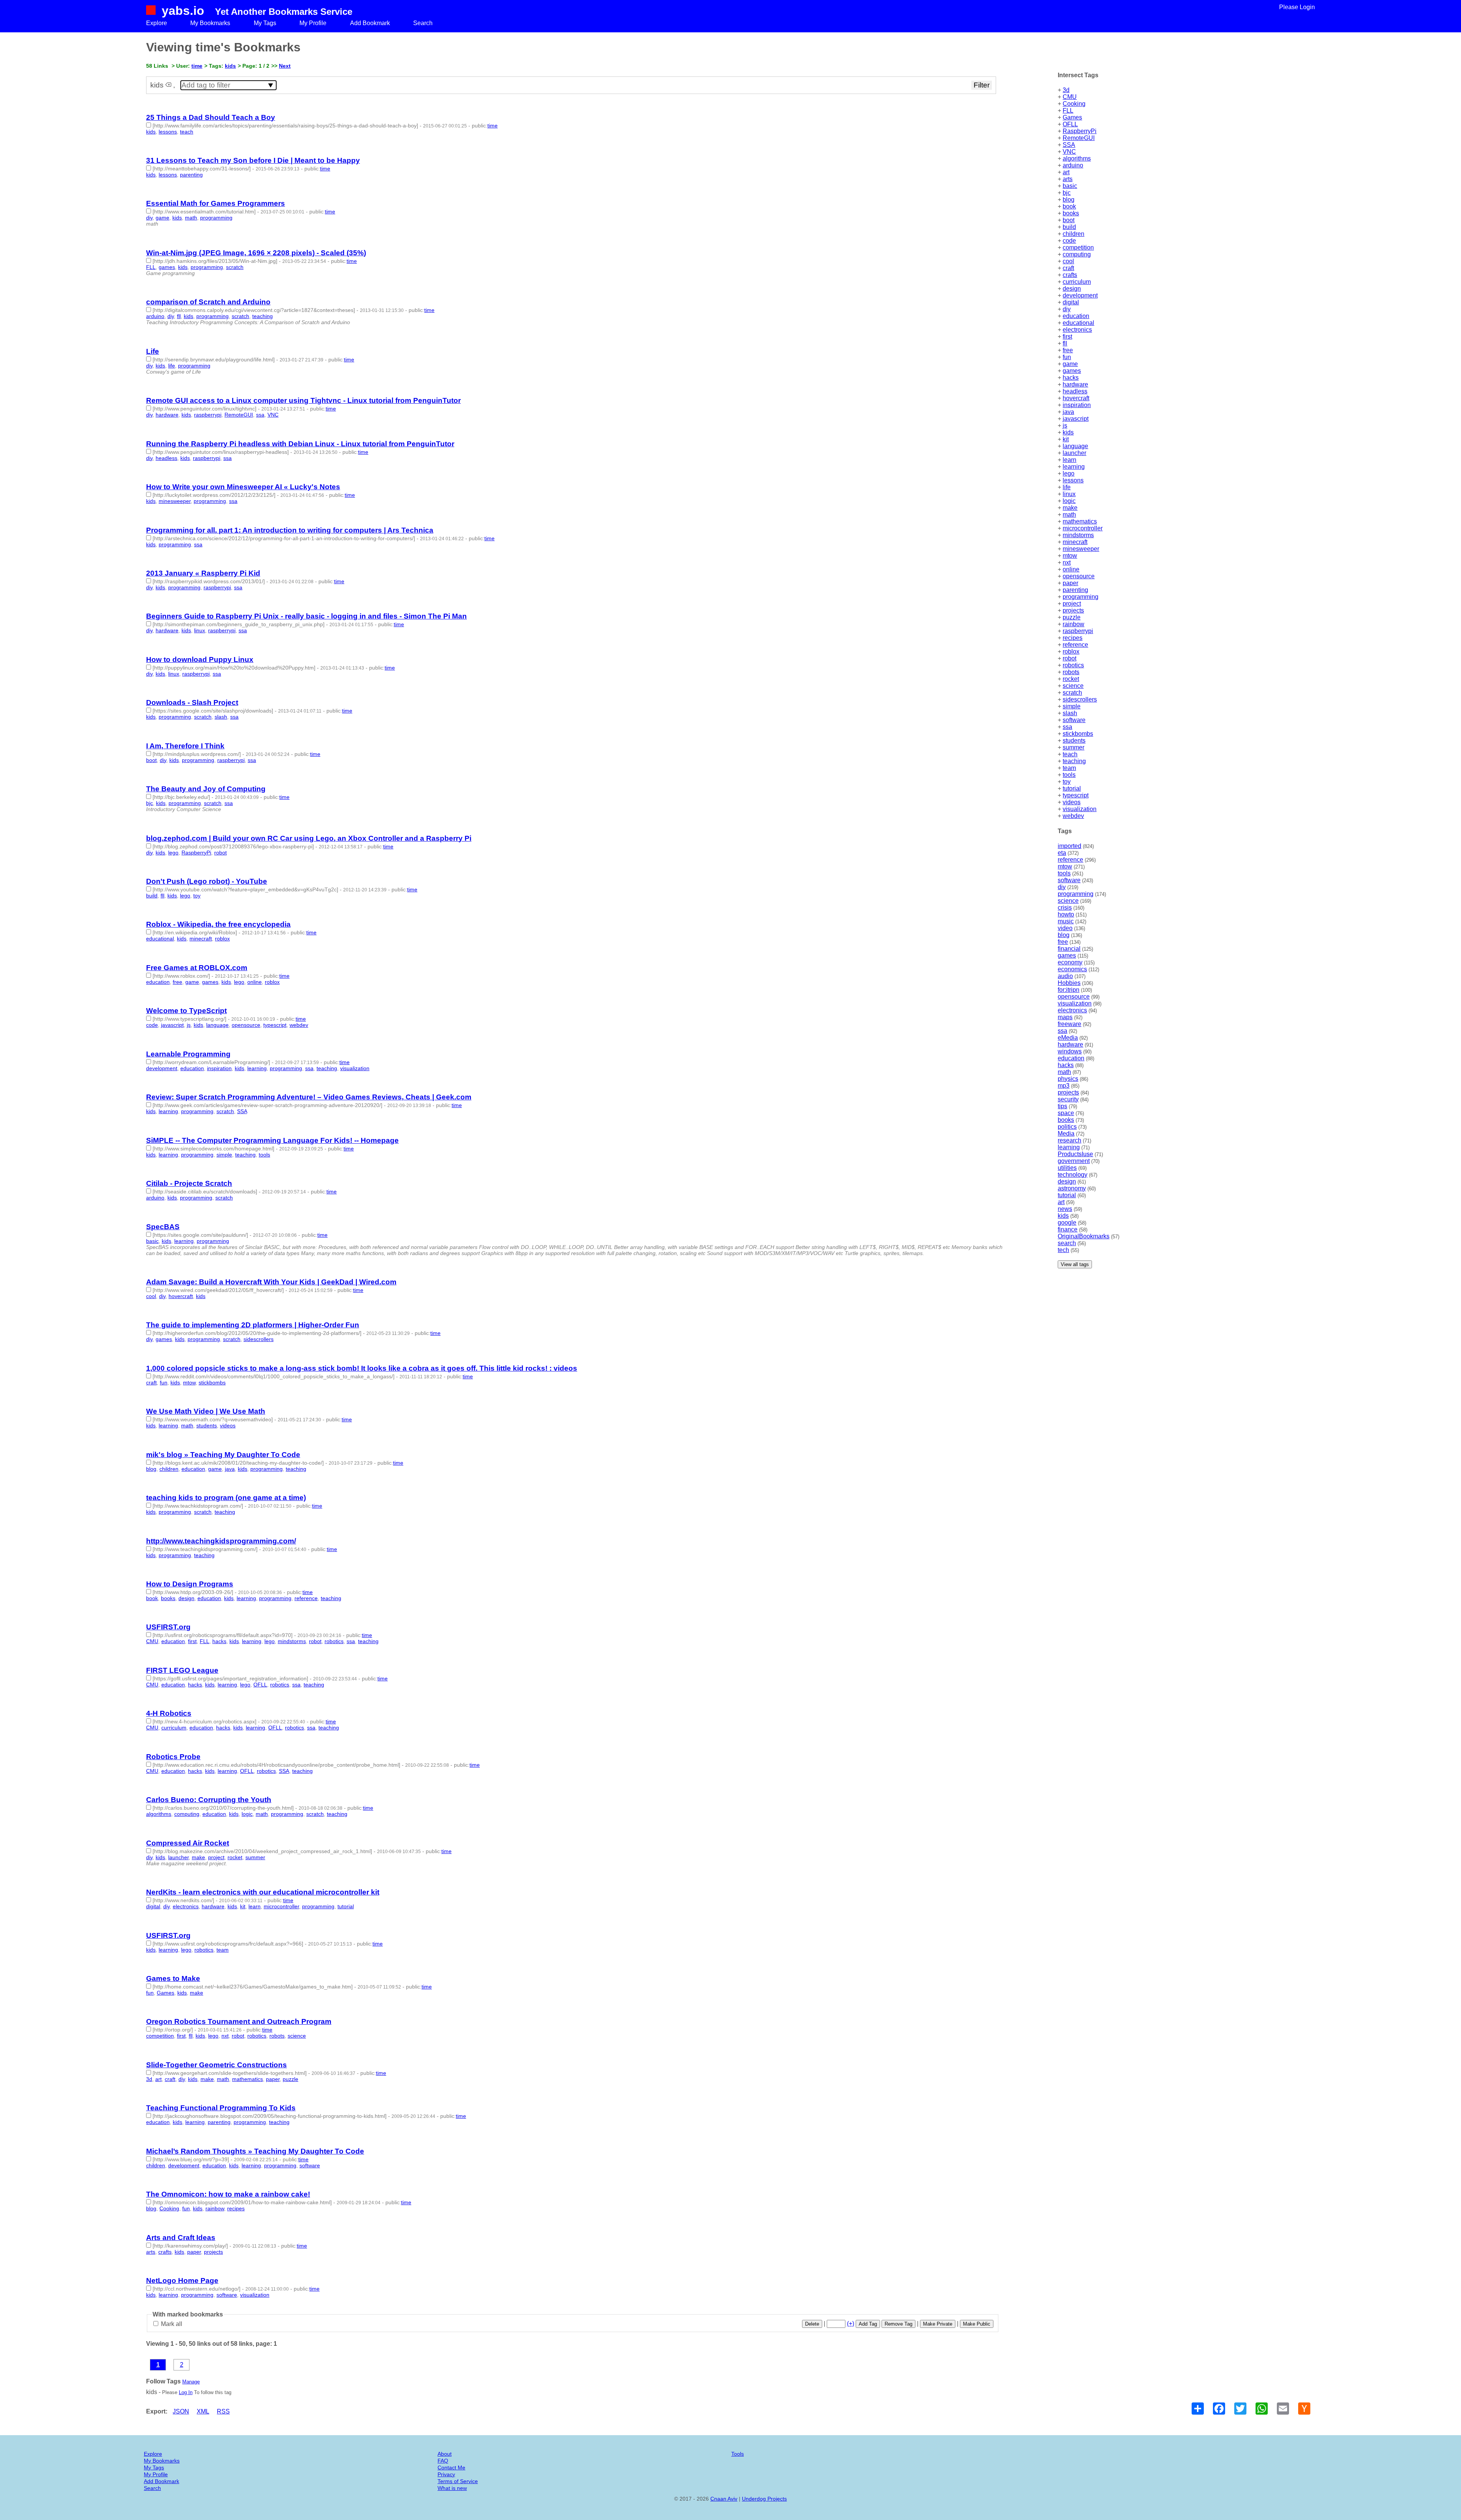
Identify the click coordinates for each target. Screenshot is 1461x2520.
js (1065, 426)
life (1067, 487)
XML (203, 2411)
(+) (851, 2324)
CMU (1070, 97)
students (1074, 741)
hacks (1071, 378)
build (1069, 227)
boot (1069, 220)
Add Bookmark (370, 23)
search (1067, 1243)
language (1075, 446)
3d (1066, 90)
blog (1069, 200)
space (1066, 1113)
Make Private (938, 2324)
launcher (1074, 453)
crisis (1065, 908)
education (1076, 316)
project (1072, 604)
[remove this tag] (168, 85)
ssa (1067, 727)
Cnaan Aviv (724, 2499)
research (1069, 1140)
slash (1070, 713)
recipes (1073, 638)
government (1074, 1161)
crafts (1070, 275)
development (1080, 295)
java (1068, 412)
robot (1069, 658)
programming (1081, 597)
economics (1072, 969)
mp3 (1064, 1086)
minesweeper (1081, 549)
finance (1068, 1229)
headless (1075, 391)
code (1069, 241)
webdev (1073, 816)
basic (1070, 186)
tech (1063, 1250)
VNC (1069, 152)
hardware (1075, 384)
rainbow (1073, 624)
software (1074, 720)
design (1072, 289)
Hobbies (1069, 983)
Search (423, 23)
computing (1077, 254)
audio (1065, 976)
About (445, 2454)
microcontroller (1083, 528)
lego (1069, 473)
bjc (1067, 193)
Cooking (1074, 104)
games (1072, 371)
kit (1066, 439)
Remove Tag (898, 2324)
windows (1070, 1051)
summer (1073, 747)
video (1065, 928)
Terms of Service (458, 2481)
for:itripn (1069, 990)
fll (1065, 343)
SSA (1069, 145)
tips (1062, 1106)
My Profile (313, 23)
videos (1072, 802)
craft (1068, 268)
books (1071, 213)
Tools (738, 2454)
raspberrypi (1078, 631)
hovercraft (1076, 398)
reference (1075, 645)
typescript (1076, 795)
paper (1070, 583)
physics (1068, 1079)
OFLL (1070, 124)
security (1068, 1099)
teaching (1074, 761)
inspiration (1077, 405)
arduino (1073, 165)
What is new (452, 2488)
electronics (1077, 330)
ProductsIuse (1075, 1154)
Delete (812, 2324)
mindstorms (1078, 535)
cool (1068, 261)
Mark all (171, 2324)
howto (1066, 914)
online (1071, 569)
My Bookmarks (210, 23)
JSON (181, 2411)
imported (1069, 846)
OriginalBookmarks (1084, 1236)
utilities (1067, 1168)
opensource (1079, 576)
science (1073, 686)
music (1066, 921)
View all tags (1075, 1264)
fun (1067, 357)
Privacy (446, 2474)
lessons (1073, 480)
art (1066, 172)
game (1070, 364)
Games (1072, 117)
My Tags (265, 23)
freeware (1069, 1024)
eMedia (1068, 1038)
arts (1068, 179)
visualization (1080, 809)
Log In (186, 2392)
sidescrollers (1080, 699)
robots (1071, 672)
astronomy (1072, 1188)
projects (1073, 610)
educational (1078, 323)
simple (1072, 706)
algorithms (1077, 158)
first (1067, 336)
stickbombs (1078, 734)
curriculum (1077, 282)
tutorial (1072, 788)
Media (1066, 1134)
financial (1069, 949)
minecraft (1075, 542)
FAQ (443, 2461)
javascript (1076, 419)
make (1070, 508)
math (1069, 515)
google (1067, 1223)
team (1069, 768)
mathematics (1080, 521)
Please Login (1297, 7)
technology (1073, 1175)
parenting (1075, 590)
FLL (1068, 111)
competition (1078, 247)
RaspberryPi (1080, 131)
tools (1069, 775)
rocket (1071, 679)
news (1065, 1209)
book (1069, 206)
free (1068, 350)
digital (1071, 302)
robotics (1073, 665)
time (197, 66)
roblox (1071, 651)
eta (1062, 853)
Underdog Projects (764, 2499)
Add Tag (868, 2324)
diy (1067, 309)
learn (1069, 460)
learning (1074, 467)
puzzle (1072, 617)
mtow (1070, 556)
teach (1070, 754)
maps (1065, 1017)
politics (1067, 1127)
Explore (157, 23)
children (1073, 234)
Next (285, 66)
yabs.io (183, 11)
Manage (191, 2382)
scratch (1072, 693)
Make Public (977, 2324)
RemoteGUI (1079, 138)
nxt (1067, 562)
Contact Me (451, 2467)
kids (1068, 432)
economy (1070, 962)
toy (1067, 782)
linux (1069, 494)
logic (1069, 501)
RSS (223, 2411)
